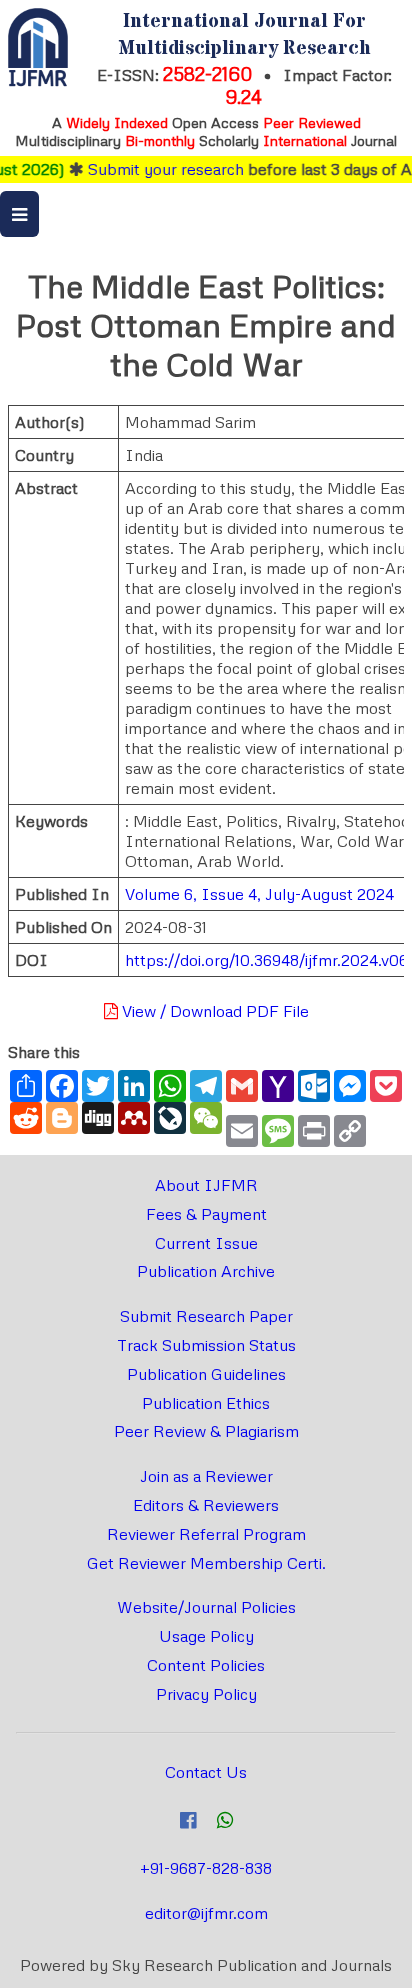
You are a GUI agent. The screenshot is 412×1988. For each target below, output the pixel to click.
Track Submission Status (206, 1345)
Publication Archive (206, 1271)
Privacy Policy (206, 1694)
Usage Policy (206, 1636)
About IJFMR (206, 1185)
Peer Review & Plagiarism (206, 1431)
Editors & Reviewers (206, 1505)
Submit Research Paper (206, 1316)
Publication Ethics (206, 1403)
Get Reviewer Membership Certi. (206, 1563)
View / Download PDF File (213, 1011)
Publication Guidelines (206, 1374)
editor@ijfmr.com (206, 1913)
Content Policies (206, 1665)
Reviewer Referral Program (206, 1534)
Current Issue (206, 1243)
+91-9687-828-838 (206, 1868)
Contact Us (206, 1772)
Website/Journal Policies (206, 1607)
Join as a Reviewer (206, 1476)
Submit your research (156, 169)
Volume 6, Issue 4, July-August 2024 (259, 894)
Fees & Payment (206, 1214)
